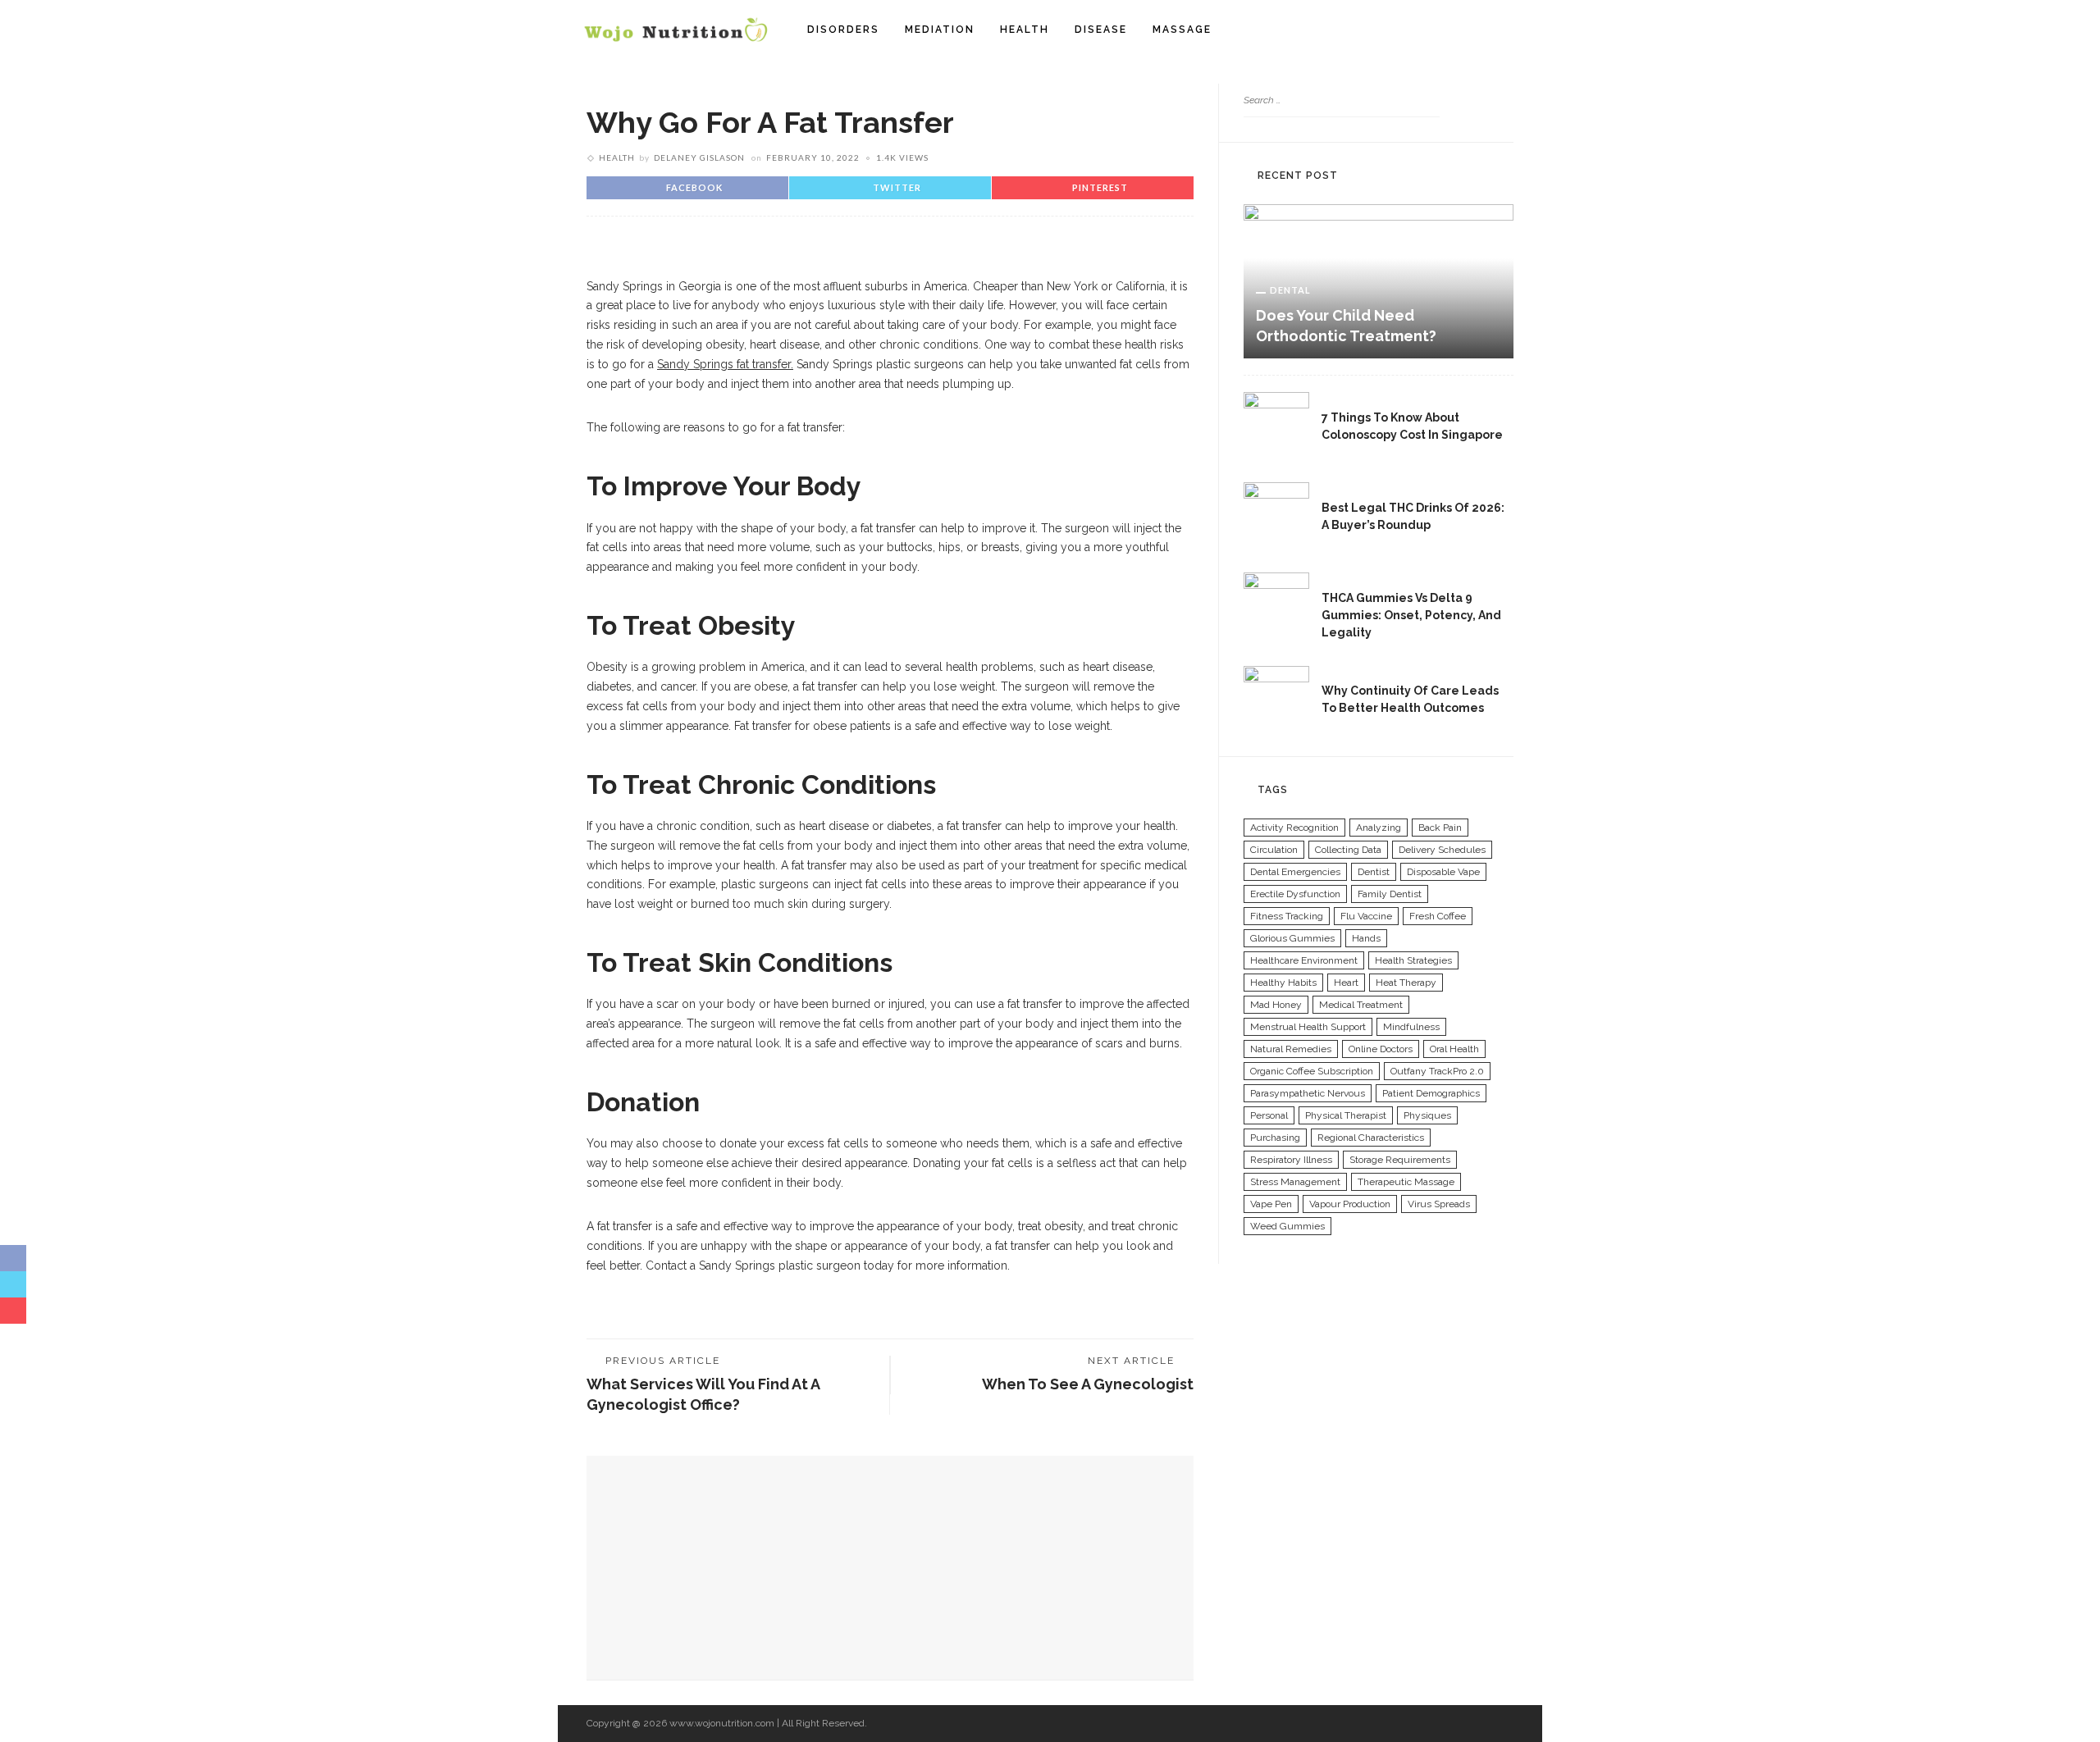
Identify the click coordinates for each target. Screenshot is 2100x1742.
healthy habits (1283, 983)
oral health (1454, 1049)
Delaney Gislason (699, 157)
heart (1346, 983)
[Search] (1508, 30)
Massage (1182, 30)
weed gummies (1287, 1226)
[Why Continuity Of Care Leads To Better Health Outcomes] (1276, 697)
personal (1269, 1115)
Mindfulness (1411, 1027)
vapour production (1350, 1204)
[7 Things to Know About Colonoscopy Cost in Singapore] (1276, 424)
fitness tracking (1287, 916)
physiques (1427, 1115)
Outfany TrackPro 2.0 (1437, 1071)
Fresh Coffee (1438, 916)
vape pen (1271, 1204)
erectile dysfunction (1295, 894)
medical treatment (1361, 1005)
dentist (1374, 872)
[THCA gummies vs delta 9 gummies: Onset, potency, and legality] (1276, 604)
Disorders (843, 30)
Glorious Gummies (1292, 938)
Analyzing (1379, 828)
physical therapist (1346, 1115)
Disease (1101, 30)
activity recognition (1294, 828)
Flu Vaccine (1366, 916)
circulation (1274, 850)
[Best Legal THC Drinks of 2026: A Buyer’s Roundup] (1276, 514)
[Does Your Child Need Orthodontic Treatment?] (1379, 280)
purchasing (1275, 1138)
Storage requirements (1400, 1160)
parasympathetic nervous (1308, 1093)
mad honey (1276, 1005)
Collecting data (1348, 850)
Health (1025, 30)
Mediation (940, 30)
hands (1366, 938)
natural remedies (1291, 1049)
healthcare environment (1304, 960)
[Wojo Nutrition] (676, 29)
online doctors (1381, 1049)
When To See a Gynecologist (1088, 1384)
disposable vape (1443, 872)
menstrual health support (1308, 1027)
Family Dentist (1390, 894)
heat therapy (1406, 983)
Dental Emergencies (1295, 872)
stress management (1295, 1182)
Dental (1290, 290)
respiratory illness (1291, 1160)
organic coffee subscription (1312, 1071)
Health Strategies (1413, 960)
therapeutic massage (1406, 1182)
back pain (1440, 828)
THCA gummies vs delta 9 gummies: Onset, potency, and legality (1411, 615)
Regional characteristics (1371, 1138)
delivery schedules (1442, 850)
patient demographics (1431, 1093)
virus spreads (1439, 1204)
